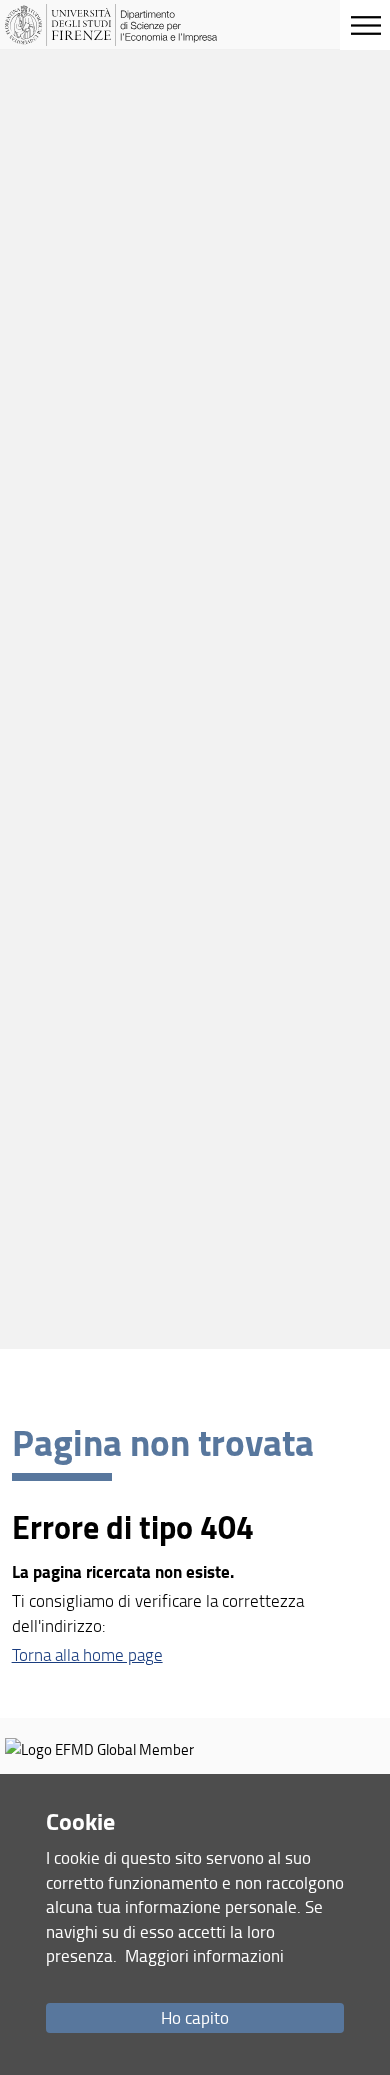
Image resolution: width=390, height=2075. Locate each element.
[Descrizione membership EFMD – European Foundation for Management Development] (99, 1749)
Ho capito (195, 2017)
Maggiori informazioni (204, 1955)
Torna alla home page (87, 1654)
